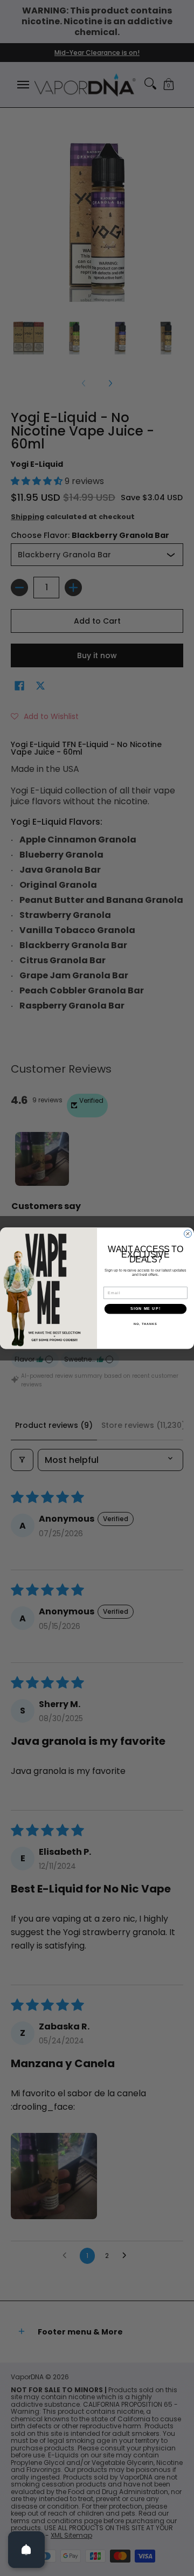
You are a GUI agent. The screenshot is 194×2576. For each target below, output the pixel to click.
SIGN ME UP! (145, 1309)
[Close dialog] (188, 1234)
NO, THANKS (145, 1324)
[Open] (26, 2550)
